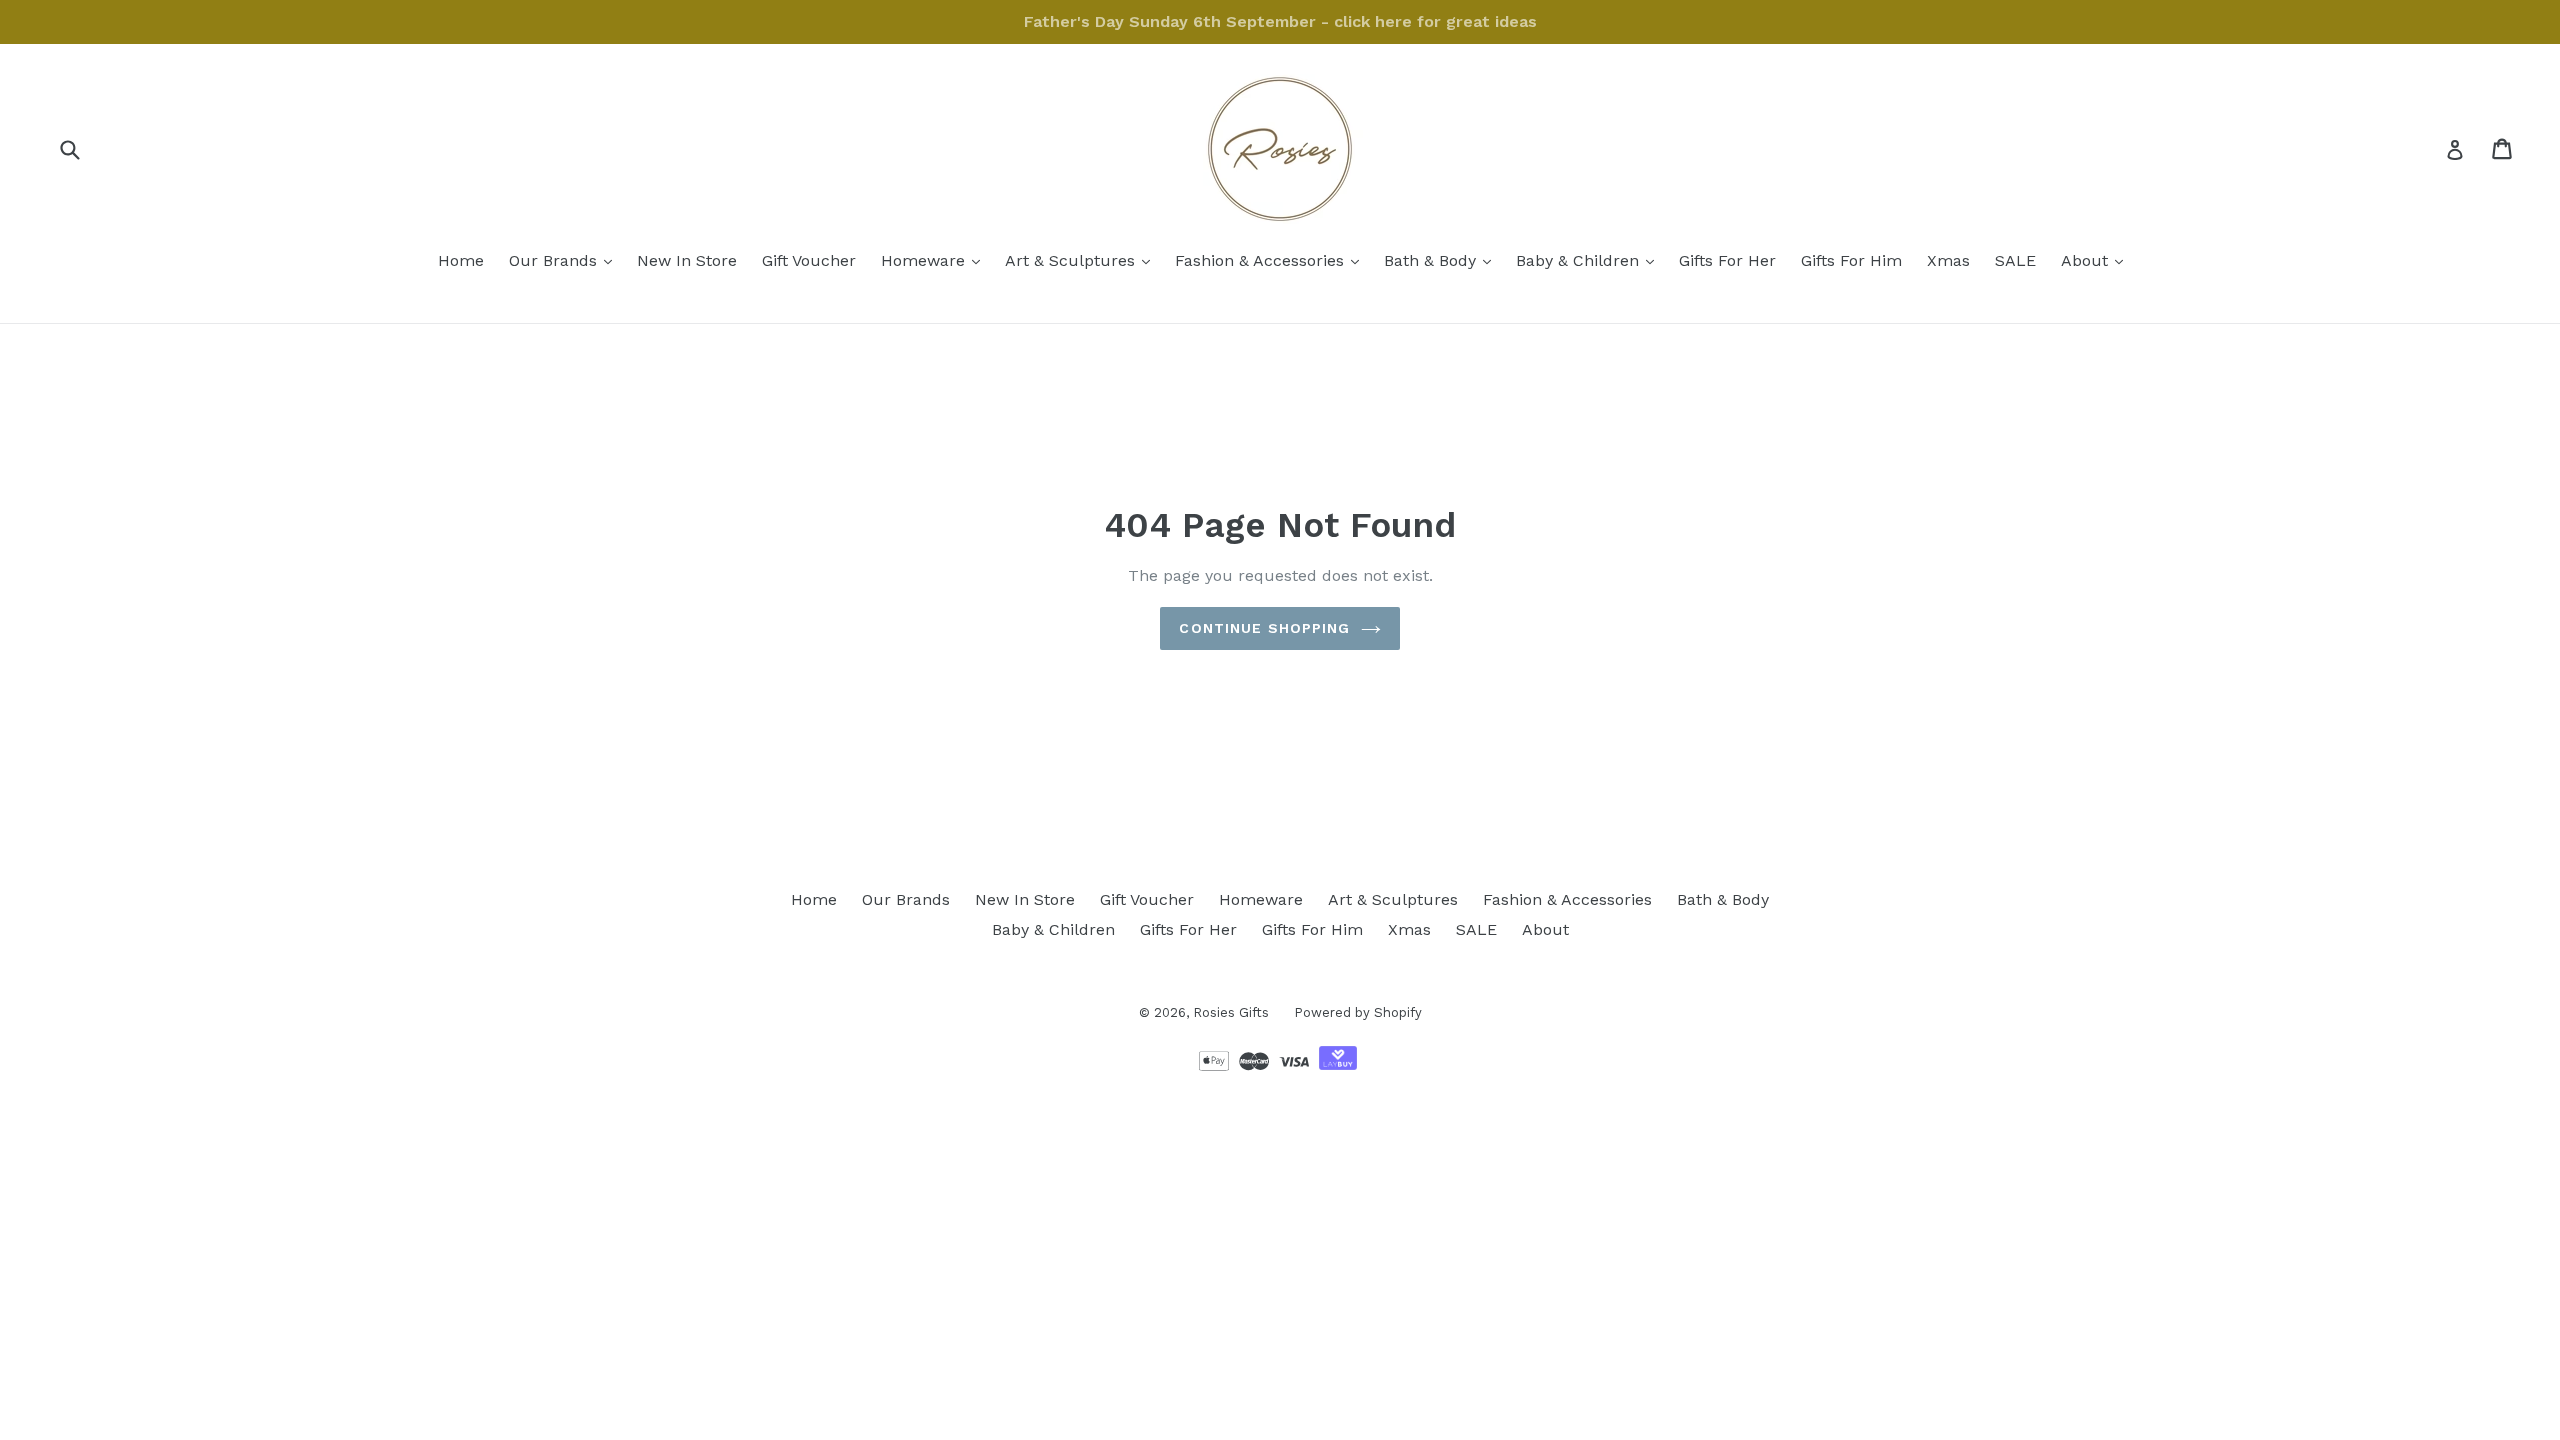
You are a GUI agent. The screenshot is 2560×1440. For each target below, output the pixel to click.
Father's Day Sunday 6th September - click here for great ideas (1280, 21)
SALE (2015, 260)
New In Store (687, 260)
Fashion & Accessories (1272, 260)
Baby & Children (1590, 260)
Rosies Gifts (1231, 1012)
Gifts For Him (1851, 260)
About (2097, 260)
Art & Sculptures (1082, 260)
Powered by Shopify (1358, 1012)
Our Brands (565, 260)
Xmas (1948, 260)
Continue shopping (1264, 628)
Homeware (935, 260)
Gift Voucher (809, 260)
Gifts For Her (1727, 260)
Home (461, 260)
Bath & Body (1442, 260)
